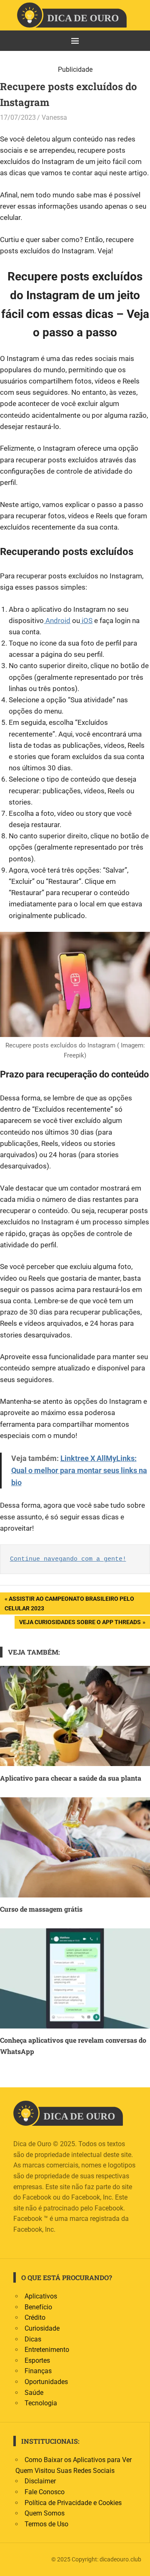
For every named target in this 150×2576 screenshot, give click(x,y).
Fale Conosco (45, 2492)
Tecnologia (41, 2403)
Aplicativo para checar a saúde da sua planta (71, 1778)
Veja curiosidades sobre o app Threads (80, 1624)
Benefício (38, 2307)
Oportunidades (46, 2382)
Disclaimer (40, 2481)
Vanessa (54, 117)
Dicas (33, 2339)
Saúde (34, 2393)
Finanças (38, 2371)
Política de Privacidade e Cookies (73, 2503)
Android (57, 621)
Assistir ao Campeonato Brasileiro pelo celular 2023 (69, 1603)
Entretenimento (47, 2350)
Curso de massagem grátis (41, 1909)
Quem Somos (45, 2513)
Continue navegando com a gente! (68, 1559)
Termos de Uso (46, 2524)
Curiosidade (42, 2328)
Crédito (35, 2317)
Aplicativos (41, 2296)
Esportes (37, 2360)
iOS (86, 621)
